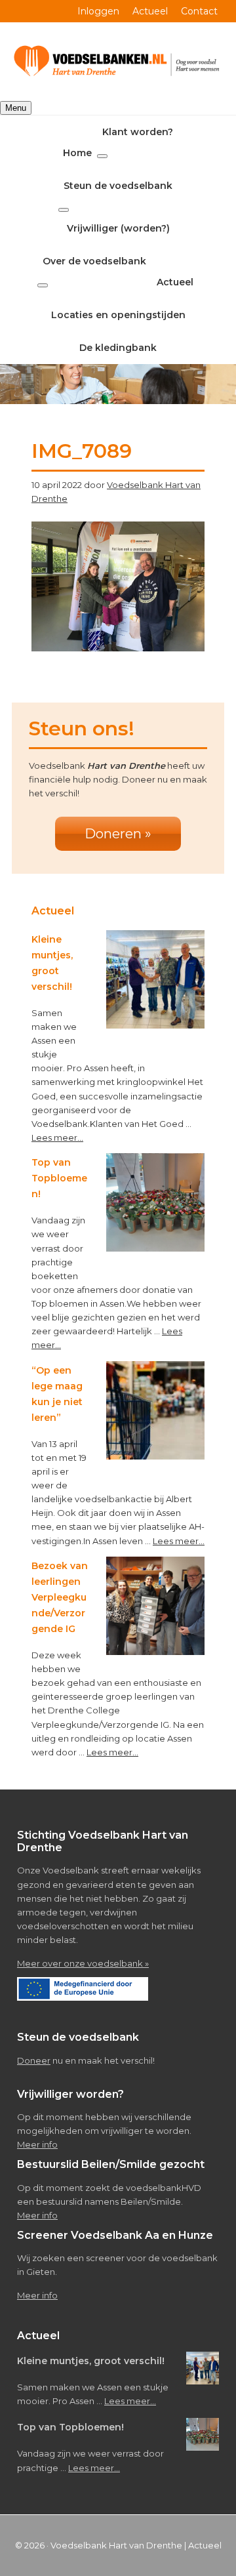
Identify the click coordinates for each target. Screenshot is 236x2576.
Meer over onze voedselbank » (83, 1963)
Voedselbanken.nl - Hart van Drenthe (118, 62)
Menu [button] (16, 108)
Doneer (34, 2060)
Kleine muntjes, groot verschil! (91, 2361)
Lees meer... (57, 1137)
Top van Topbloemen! (59, 1178)
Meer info (37, 2144)
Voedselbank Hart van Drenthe (116, 2545)
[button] (102, 156)
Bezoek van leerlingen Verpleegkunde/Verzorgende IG (60, 1597)
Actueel (205, 2545)
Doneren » (118, 834)
